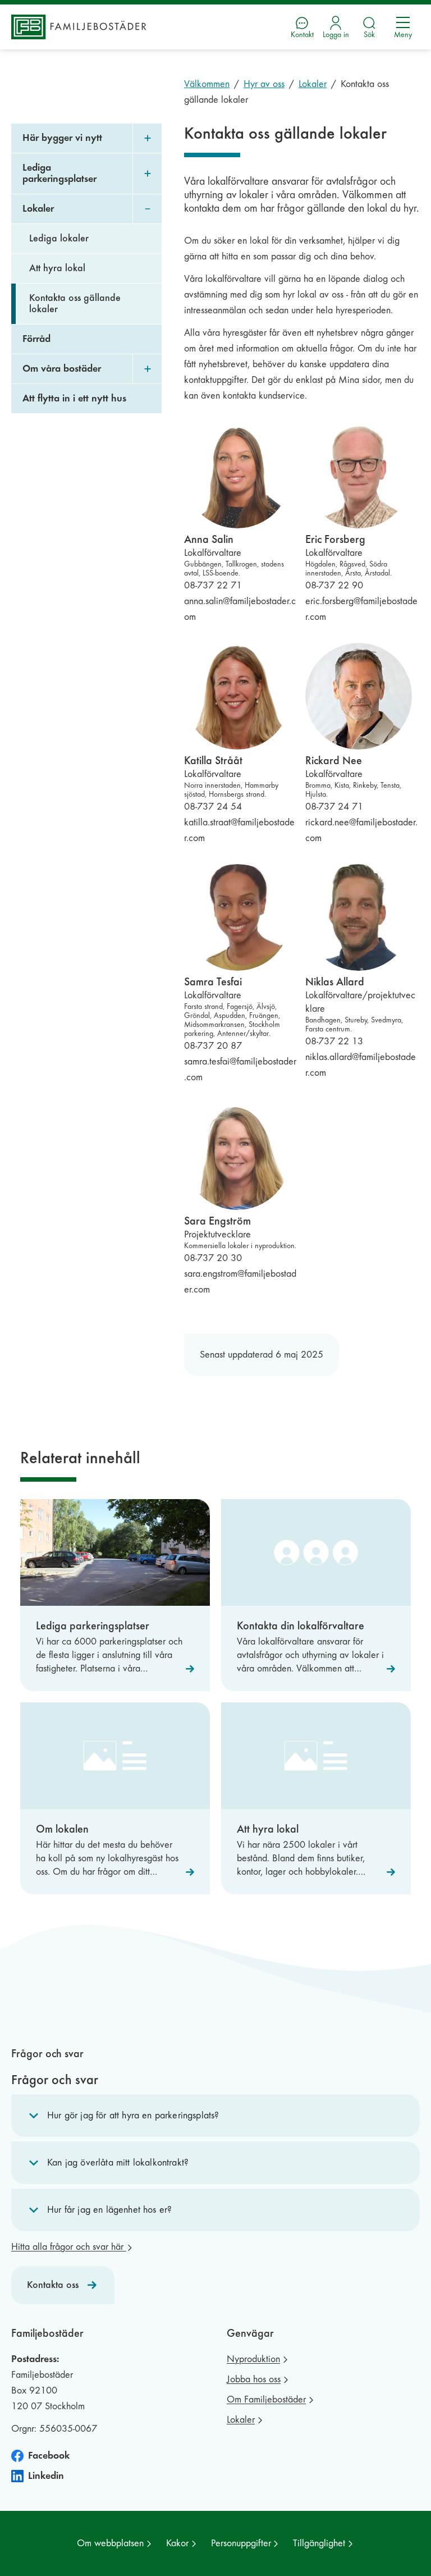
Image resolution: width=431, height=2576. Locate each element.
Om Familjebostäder (266, 2399)
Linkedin (46, 2476)
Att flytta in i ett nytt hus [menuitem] (74, 398)
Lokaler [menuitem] (38, 209)
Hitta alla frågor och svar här (69, 2247)
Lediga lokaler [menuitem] (59, 238)
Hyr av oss (264, 84)
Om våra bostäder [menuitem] (62, 369)
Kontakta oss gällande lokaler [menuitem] (75, 303)
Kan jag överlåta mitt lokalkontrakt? (118, 2162)
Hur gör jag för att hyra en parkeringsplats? (133, 2115)
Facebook (49, 2456)
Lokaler (313, 84)
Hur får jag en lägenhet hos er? (109, 2210)
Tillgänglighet (319, 2543)
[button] (215, 2116)
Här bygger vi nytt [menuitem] (62, 138)
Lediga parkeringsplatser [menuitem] (59, 173)
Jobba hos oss (254, 2379)
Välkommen (207, 84)
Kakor (177, 2543)
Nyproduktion (253, 2359)
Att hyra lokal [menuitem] (57, 268)
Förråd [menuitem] (36, 339)
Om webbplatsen (110, 2543)
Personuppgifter (241, 2543)
